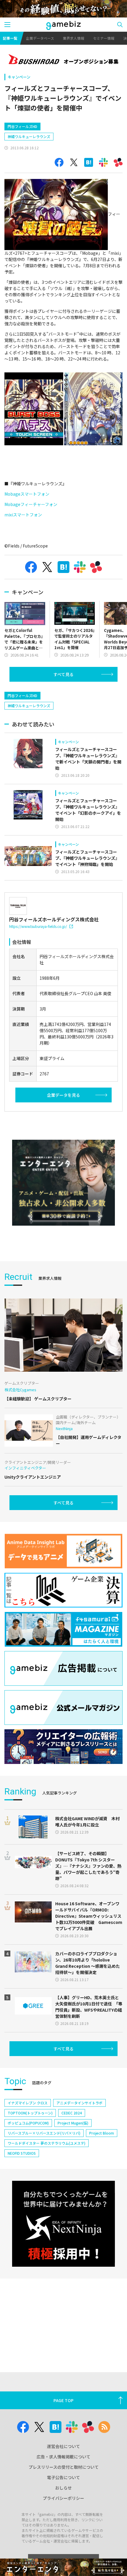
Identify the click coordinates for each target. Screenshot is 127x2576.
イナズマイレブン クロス (28, 2103)
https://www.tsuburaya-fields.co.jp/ (38, 926)
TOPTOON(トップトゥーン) (30, 2113)
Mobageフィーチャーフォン (31, 504)
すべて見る (63, 674)
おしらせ (63, 2488)
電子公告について (63, 2477)
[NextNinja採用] (63, 2224)
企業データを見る (63, 1095)
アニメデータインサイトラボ (79, 2103)
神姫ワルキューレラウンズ (29, 136)
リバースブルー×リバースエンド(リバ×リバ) (44, 2133)
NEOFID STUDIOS (22, 2153)
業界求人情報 (74, 38)
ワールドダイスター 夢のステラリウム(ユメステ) (47, 2143)
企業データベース (40, 38)
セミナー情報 (104, 38)
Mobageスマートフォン (27, 494)
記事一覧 (10, 38)
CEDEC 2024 (72, 2113)
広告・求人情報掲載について (63, 2457)
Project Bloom (102, 2133)
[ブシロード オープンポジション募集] (63, 60)
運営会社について (63, 2446)
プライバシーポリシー (63, 2498)
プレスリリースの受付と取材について (64, 2467)
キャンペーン (19, 77)
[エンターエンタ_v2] (63, 1183)
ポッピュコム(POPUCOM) (28, 2123)
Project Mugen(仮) (73, 2123)
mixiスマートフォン (23, 515)
